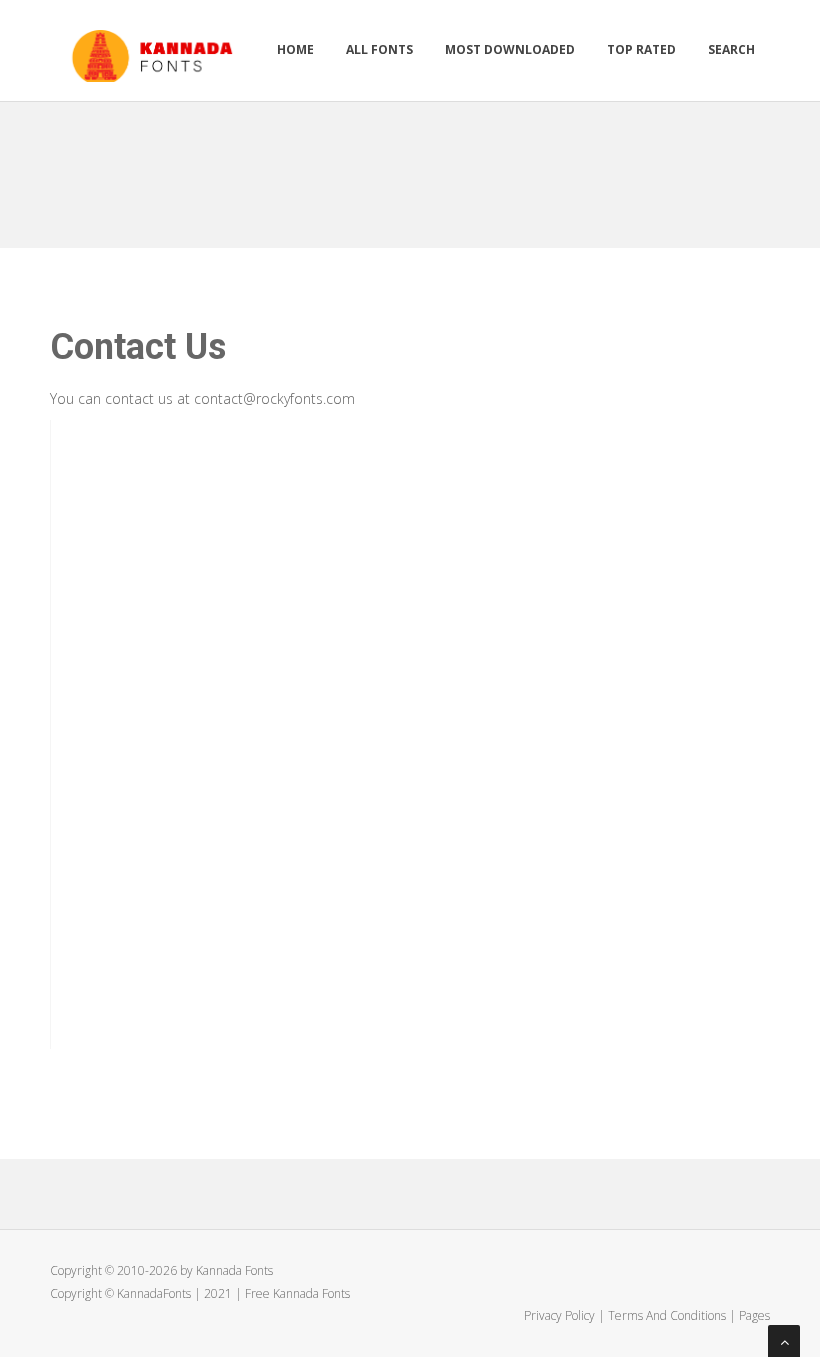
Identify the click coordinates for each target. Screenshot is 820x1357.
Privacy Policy (559, 1315)
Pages (754, 1315)
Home (295, 49)
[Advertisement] (414, 167)
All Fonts (379, 49)
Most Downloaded (510, 49)
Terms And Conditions (667, 1315)
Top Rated (641, 49)
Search (731, 49)
